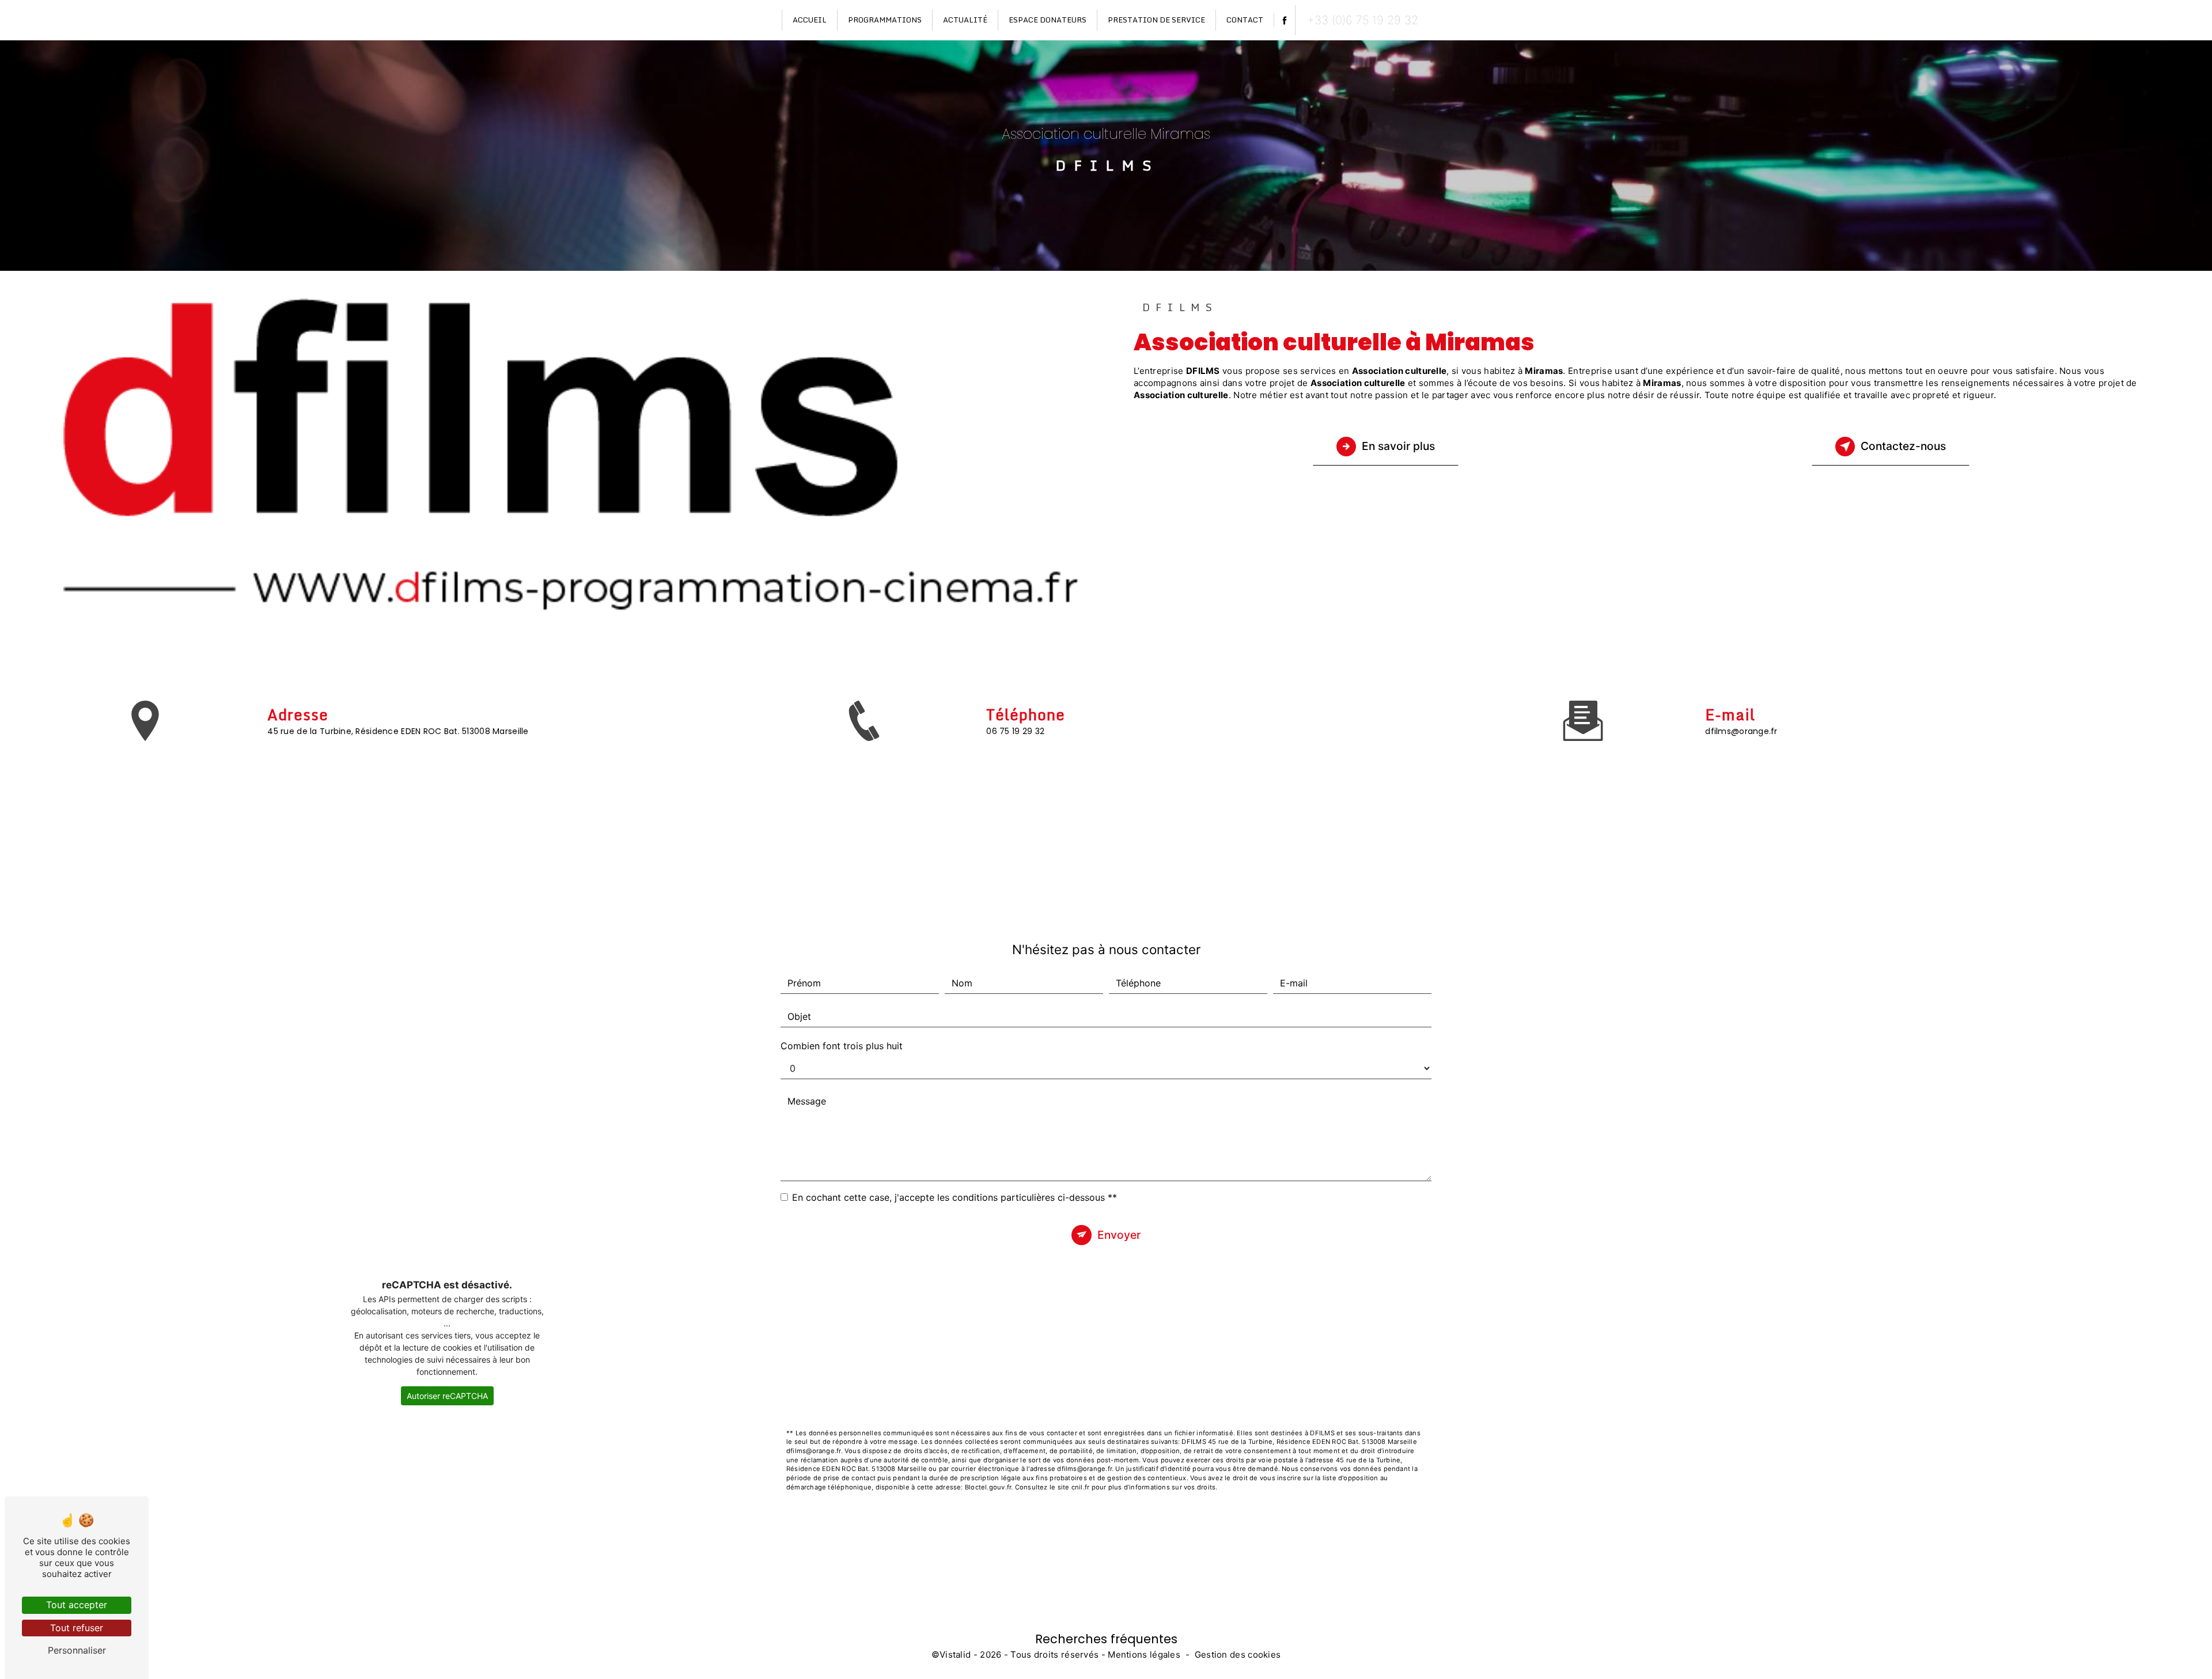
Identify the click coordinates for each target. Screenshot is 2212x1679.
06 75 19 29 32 (1015, 731)
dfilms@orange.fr (1741, 731)
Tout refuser (77, 1628)
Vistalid (955, 1655)
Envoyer (1119, 1235)
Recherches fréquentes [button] (1106, 1639)
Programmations (885, 20)
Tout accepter (77, 1605)
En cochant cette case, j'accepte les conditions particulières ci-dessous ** (955, 1197)
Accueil (810, 20)
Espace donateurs (1048, 20)
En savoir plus (1398, 446)
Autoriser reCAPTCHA (447, 1396)
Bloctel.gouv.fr (988, 1487)
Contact (1245, 20)
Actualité (965, 20)
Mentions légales (1144, 1655)
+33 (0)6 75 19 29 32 (1363, 20)
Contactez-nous (1903, 446)
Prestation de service (1156, 20)
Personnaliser (77, 1650)
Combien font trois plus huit (842, 1046)
